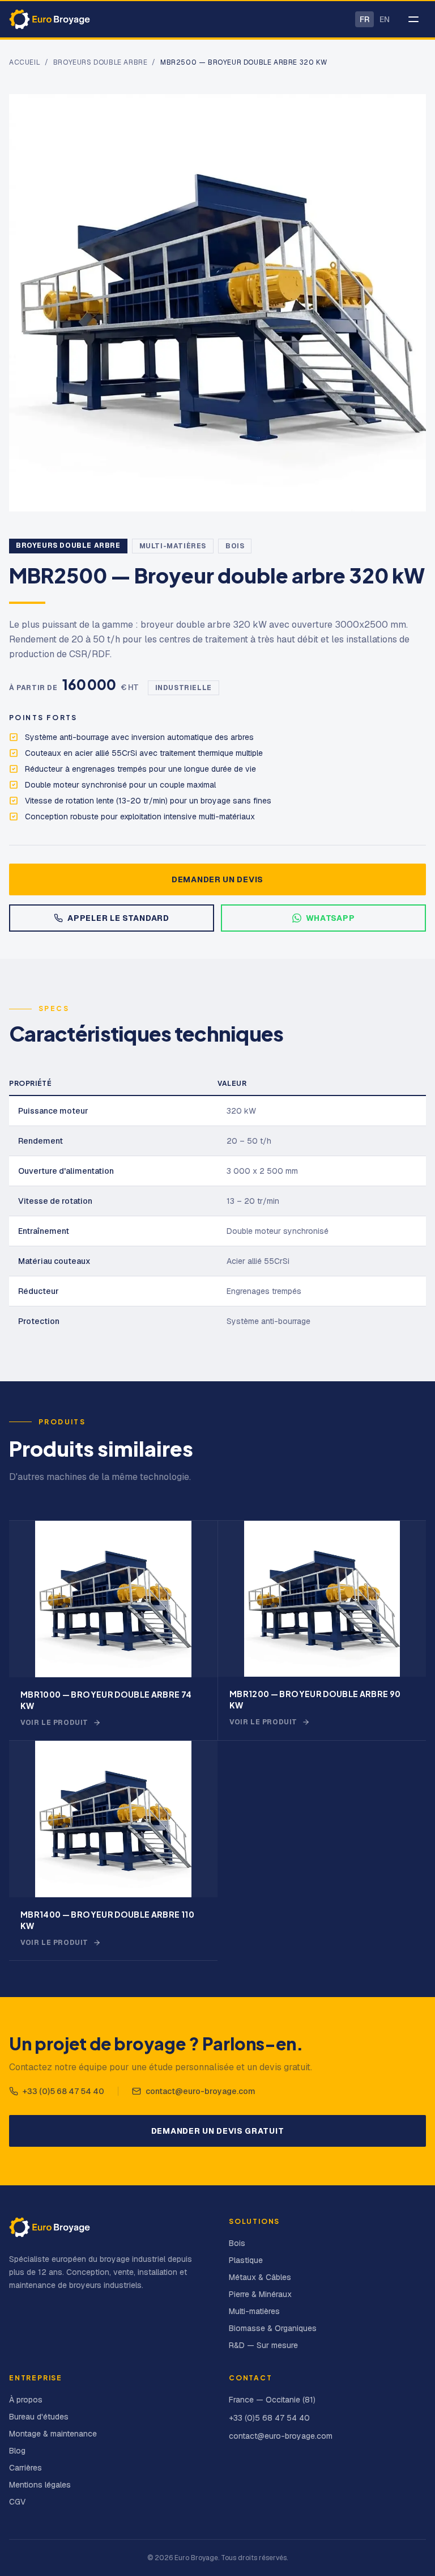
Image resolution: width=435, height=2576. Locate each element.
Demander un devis (217, 879)
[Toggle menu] (413, 19)
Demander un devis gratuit (218, 2131)
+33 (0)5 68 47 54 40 (63, 2091)
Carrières (25, 2468)
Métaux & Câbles (260, 2277)
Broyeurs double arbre (101, 62)
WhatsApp (330, 918)
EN (385, 19)
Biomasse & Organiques (273, 2328)
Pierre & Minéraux (260, 2294)
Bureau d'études (39, 2417)
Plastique (246, 2260)
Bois (235, 546)
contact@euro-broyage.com (201, 2091)
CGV (17, 2502)
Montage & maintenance (53, 2434)
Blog (17, 2451)
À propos (26, 2400)
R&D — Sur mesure (263, 2345)
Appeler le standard (118, 918)
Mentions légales (40, 2485)
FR (364, 19)
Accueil (25, 62)
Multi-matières (173, 546)
